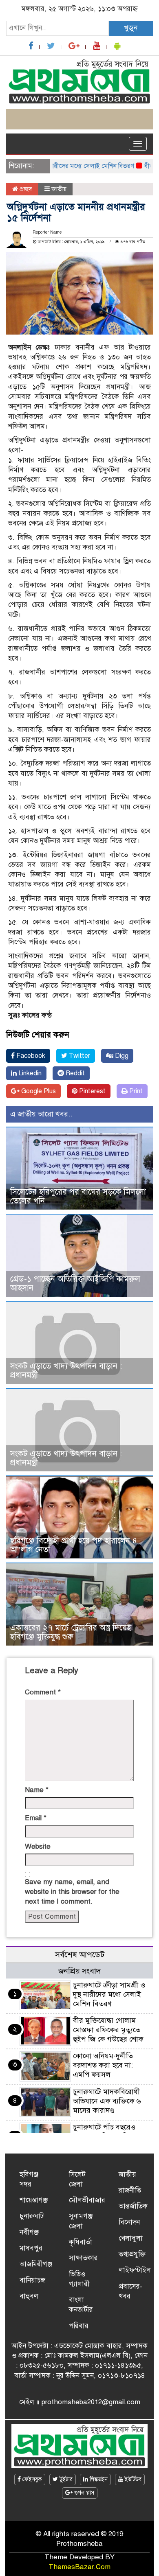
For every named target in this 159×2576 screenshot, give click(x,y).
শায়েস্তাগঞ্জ (34, 2200)
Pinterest (92, 1091)
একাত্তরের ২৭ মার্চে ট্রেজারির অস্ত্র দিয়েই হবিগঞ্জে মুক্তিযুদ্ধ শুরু (71, 1632)
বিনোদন (129, 2222)
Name (37, 1790)
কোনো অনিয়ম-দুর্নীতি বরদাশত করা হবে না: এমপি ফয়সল (103, 2065)
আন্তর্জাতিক (133, 2206)
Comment (43, 1692)
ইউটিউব (132, 2479)
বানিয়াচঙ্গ (32, 2280)
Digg (121, 1056)
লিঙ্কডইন (98, 2479)
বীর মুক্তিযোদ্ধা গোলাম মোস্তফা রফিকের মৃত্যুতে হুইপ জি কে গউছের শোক (108, 2030)
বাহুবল (29, 2296)
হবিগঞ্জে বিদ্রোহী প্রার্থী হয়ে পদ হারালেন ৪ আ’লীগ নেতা (74, 1545)
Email (36, 1818)
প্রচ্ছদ (25, 189)
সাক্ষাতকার (83, 2258)
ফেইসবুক (31, 2479)
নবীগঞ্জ (29, 2232)
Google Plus (38, 1091)
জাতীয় (59, 189)
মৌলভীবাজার (87, 2200)
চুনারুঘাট (32, 2216)
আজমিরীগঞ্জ (36, 2264)
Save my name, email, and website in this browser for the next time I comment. (72, 1892)
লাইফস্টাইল (135, 2270)
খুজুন (131, 28)
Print (135, 1091)
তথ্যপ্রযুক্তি (132, 2254)
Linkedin (29, 1073)
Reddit (74, 1073)
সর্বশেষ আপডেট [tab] (80, 1955)
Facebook (30, 1056)
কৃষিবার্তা (81, 2242)
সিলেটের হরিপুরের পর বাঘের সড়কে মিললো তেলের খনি (78, 1196)
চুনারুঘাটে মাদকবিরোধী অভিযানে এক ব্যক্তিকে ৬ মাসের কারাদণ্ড (107, 2101)
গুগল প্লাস (83, 2493)
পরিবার (79, 2326)
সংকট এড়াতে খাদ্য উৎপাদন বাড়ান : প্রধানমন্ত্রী (66, 1371)
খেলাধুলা (131, 2238)
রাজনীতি (130, 2190)
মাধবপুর (31, 2248)
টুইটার (65, 2479)
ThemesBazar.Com (79, 2567)
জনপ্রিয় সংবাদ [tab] (79, 1971)
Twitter (79, 1056)
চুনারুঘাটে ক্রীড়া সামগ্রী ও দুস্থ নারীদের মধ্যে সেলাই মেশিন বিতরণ (109, 1994)
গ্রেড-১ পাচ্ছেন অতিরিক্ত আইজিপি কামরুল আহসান (75, 1284)
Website (38, 1846)
